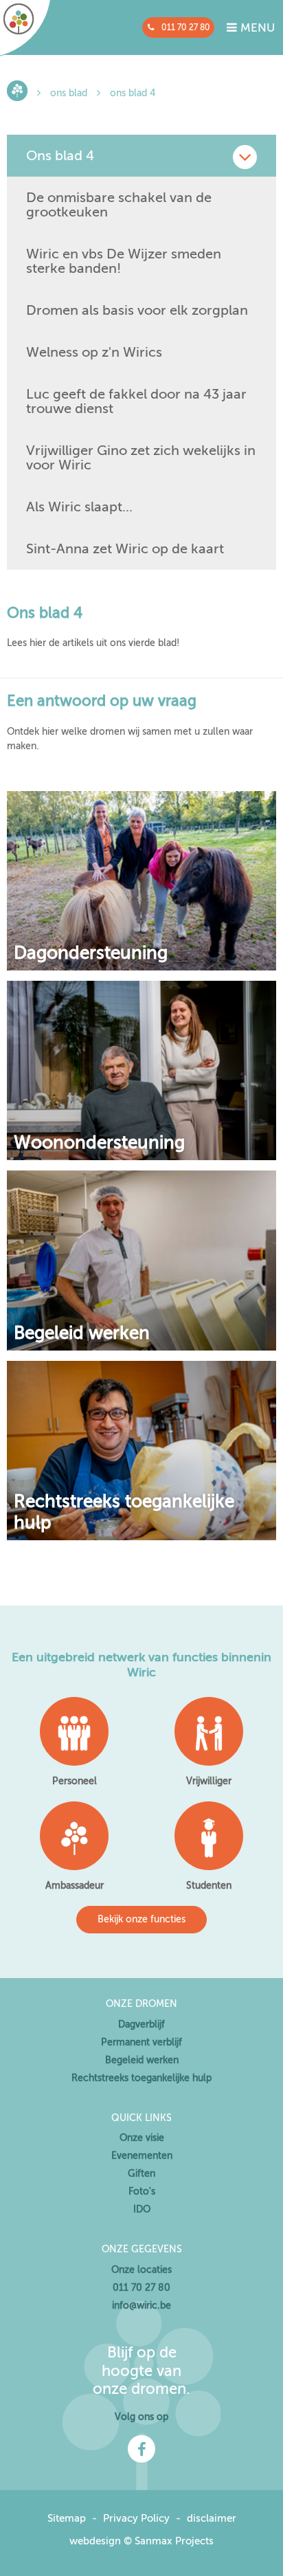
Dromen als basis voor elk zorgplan (137, 310)
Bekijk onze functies (141, 1919)
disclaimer (212, 2518)
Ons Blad (69, 93)
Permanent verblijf (141, 2042)
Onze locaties (141, 2270)
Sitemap (67, 2518)
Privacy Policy (136, 2518)
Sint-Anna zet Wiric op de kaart (125, 549)
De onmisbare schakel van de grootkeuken (119, 205)
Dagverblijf (141, 2024)
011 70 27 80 (186, 27)
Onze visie (142, 2138)
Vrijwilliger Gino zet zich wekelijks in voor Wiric (141, 458)
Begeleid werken (82, 1333)
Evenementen (142, 2156)
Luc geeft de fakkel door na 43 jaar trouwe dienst (136, 401)
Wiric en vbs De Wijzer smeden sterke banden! (124, 261)
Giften (141, 2174)
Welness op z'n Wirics (94, 352)
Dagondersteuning (91, 953)
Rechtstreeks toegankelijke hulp (124, 1512)
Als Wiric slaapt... (79, 507)
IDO (142, 2209)
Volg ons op (141, 2417)
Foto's (142, 2191)
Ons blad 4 (133, 93)
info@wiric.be (141, 2306)
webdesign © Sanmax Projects (141, 2541)
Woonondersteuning (99, 1143)
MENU (256, 28)
